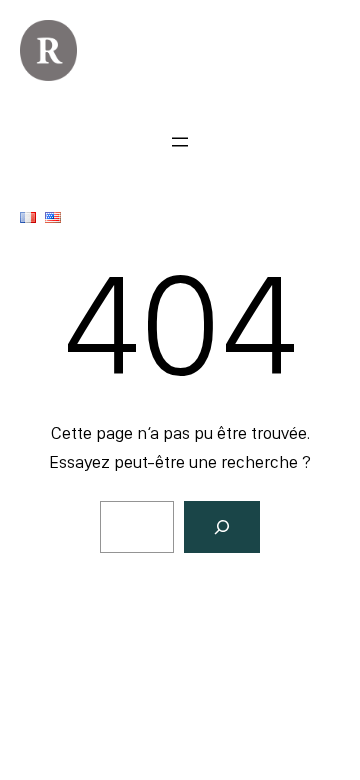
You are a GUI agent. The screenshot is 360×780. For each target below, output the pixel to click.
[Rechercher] (222, 527)
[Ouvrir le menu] (180, 142)
